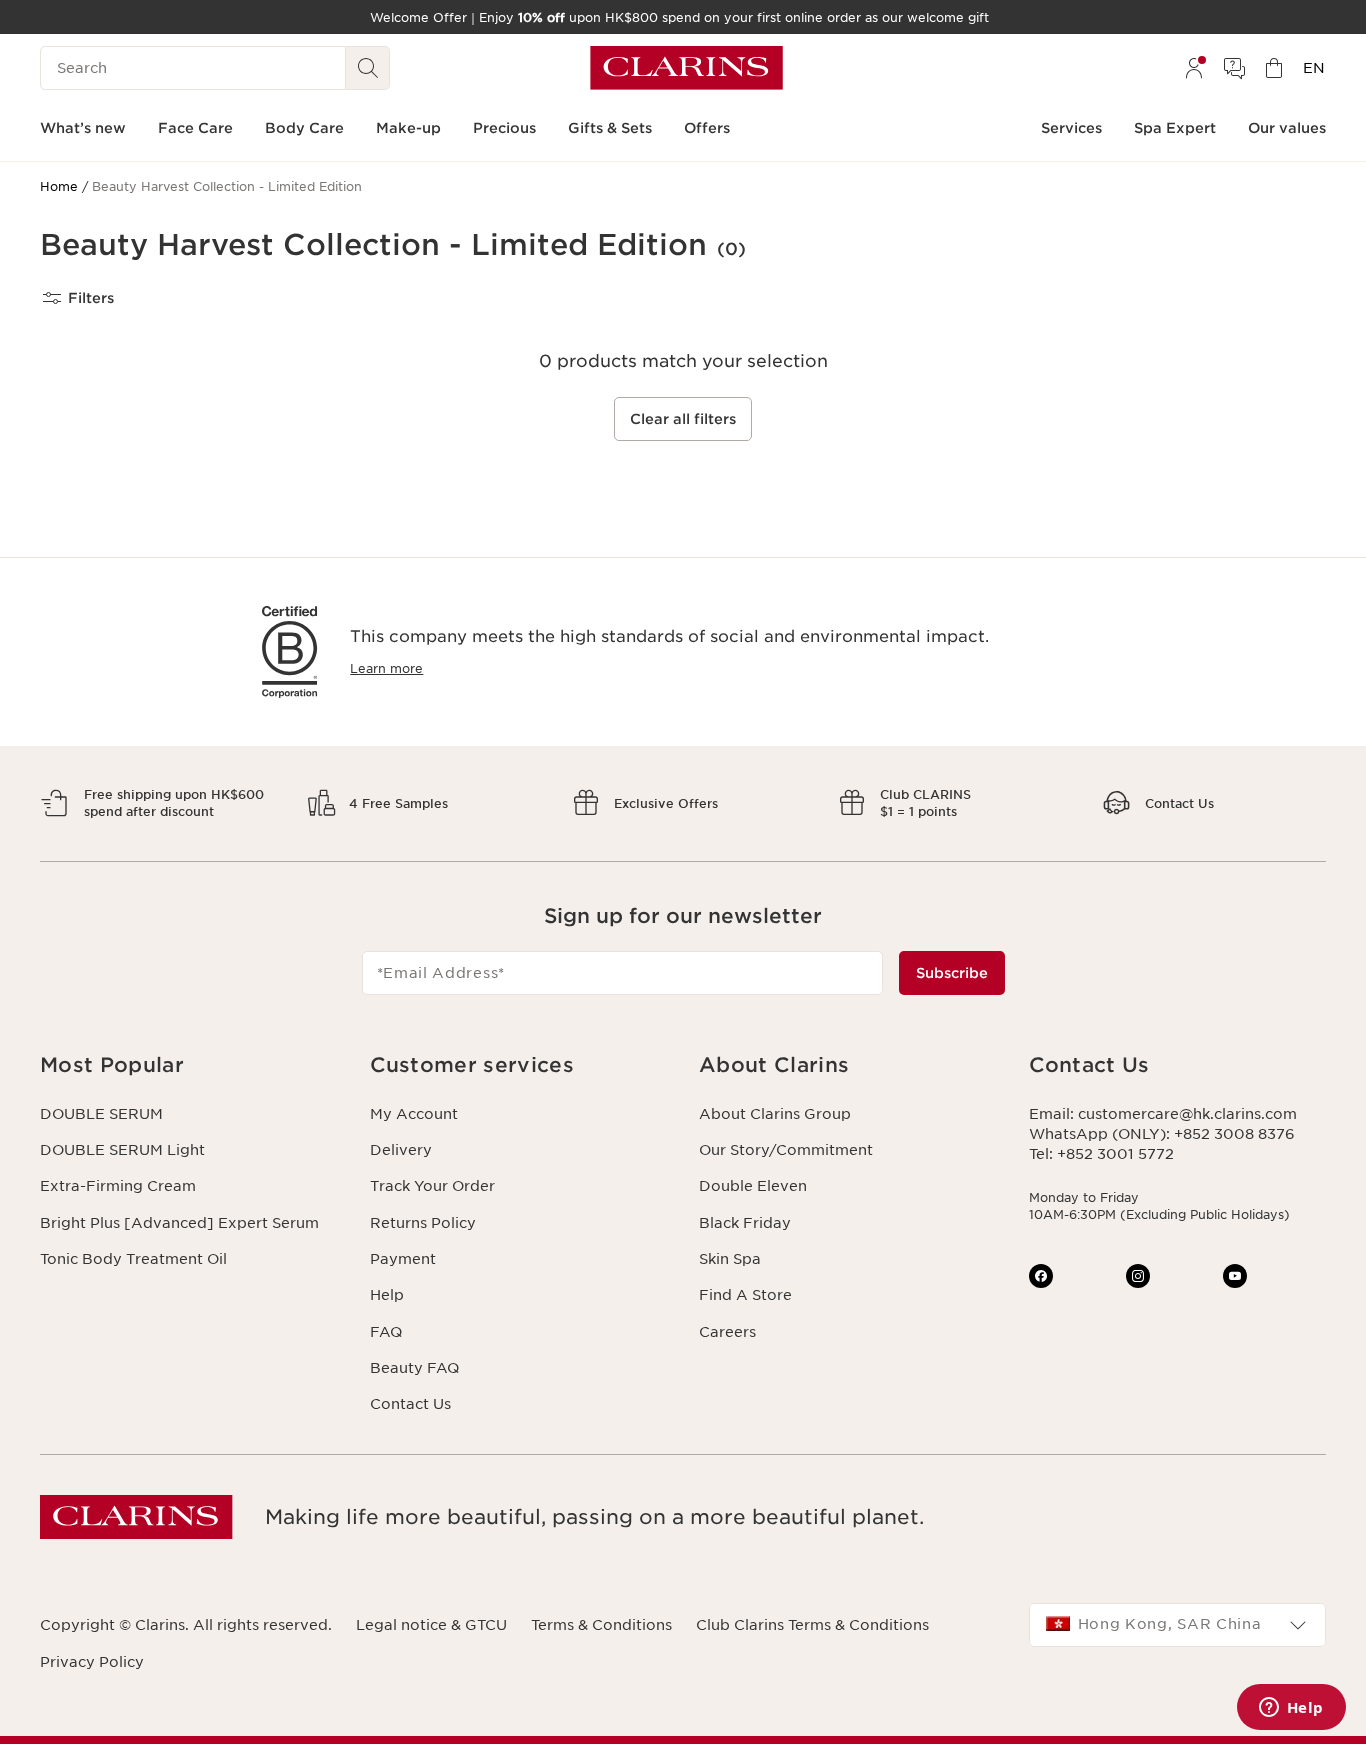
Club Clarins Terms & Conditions (812, 1625)
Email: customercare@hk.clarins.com (1163, 1114)
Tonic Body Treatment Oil (133, 1259)
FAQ (386, 1332)
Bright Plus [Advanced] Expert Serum (179, 1223)
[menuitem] (1194, 68)
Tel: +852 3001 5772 (1101, 1154)
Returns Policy (423, 1223)
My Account (414, 1114)
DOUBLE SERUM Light (122, 1150)
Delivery (401, 1150)
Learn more (386, 668)
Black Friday (745, 1223)
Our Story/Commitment (786, 1150)
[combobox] (1178, 1625)
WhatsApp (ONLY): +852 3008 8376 (1162, 1134)
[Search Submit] (368, 68)
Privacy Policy (92, 1662)
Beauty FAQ (414, 1368)
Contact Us (410, 1404)
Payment (403, 1259)
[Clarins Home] (686, 68)
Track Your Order (432, 1186)
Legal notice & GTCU (431, 1625)
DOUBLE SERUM (101, 1114)
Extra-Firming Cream (118, 1186)
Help (387, 1295)
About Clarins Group (775, 1114)
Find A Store (745, 1295)
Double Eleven (753, 1186)
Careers (727, 1332)
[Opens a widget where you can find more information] (1291, 1709)
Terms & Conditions (601, 1625)
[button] (189, 1065)
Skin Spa (730, 1259)
